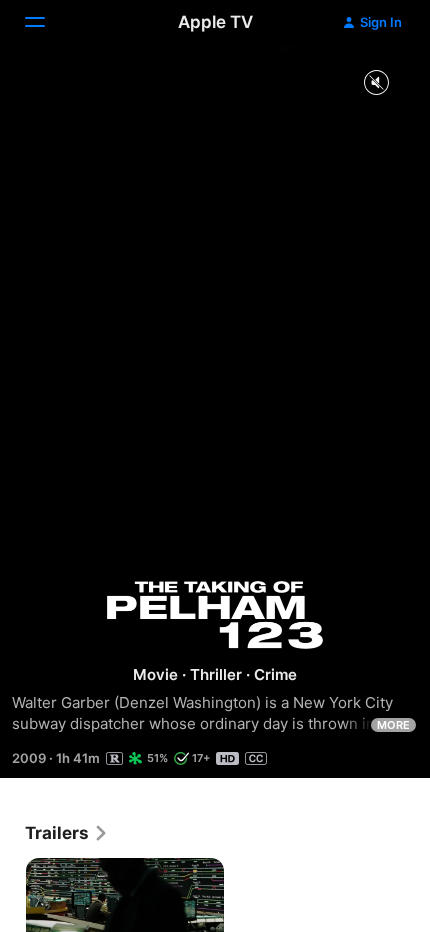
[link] (67, 833)
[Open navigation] (47, 22)
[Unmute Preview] (376, 83)
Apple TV (215, 22)
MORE (393, 725)
